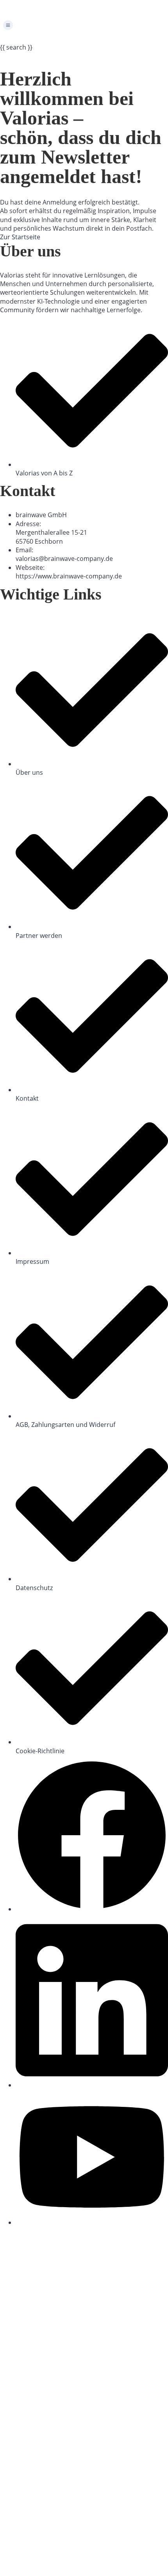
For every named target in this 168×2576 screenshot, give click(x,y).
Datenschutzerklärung (59, 2449)
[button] (84, 26)
